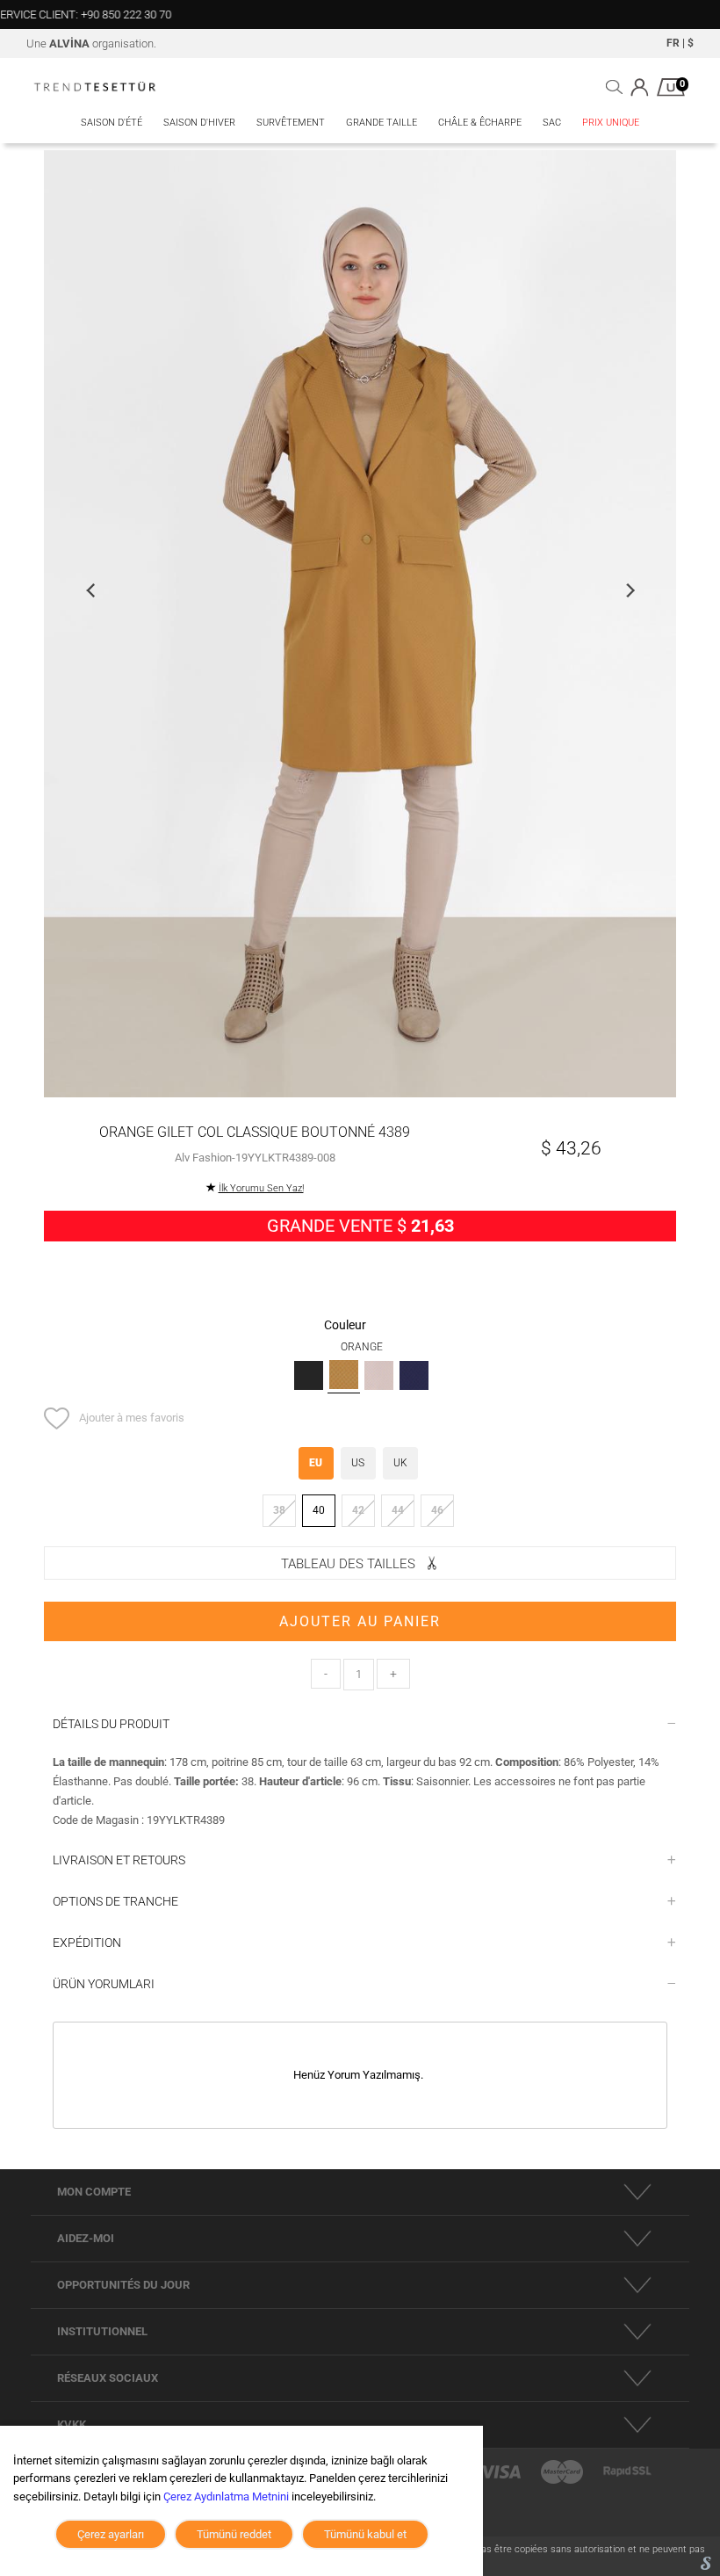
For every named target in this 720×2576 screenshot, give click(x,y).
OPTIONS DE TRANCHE (115, 1901)
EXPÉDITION (87, 1943)
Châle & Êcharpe (480, 123)
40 (319, 1510)
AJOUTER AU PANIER (360, 1621)
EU (316, 1463)
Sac (552, 123)
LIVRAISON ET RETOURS (119, 1860)
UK (400, 1463)
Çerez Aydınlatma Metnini (226, 2496)
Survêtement (291, 123)
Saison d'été (112, 123)
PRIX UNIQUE (611, 123)
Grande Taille (382, 123)
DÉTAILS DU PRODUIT (111, 1724)
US (358, 1463)
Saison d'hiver (199, 123)
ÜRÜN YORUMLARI (104, 1984)
